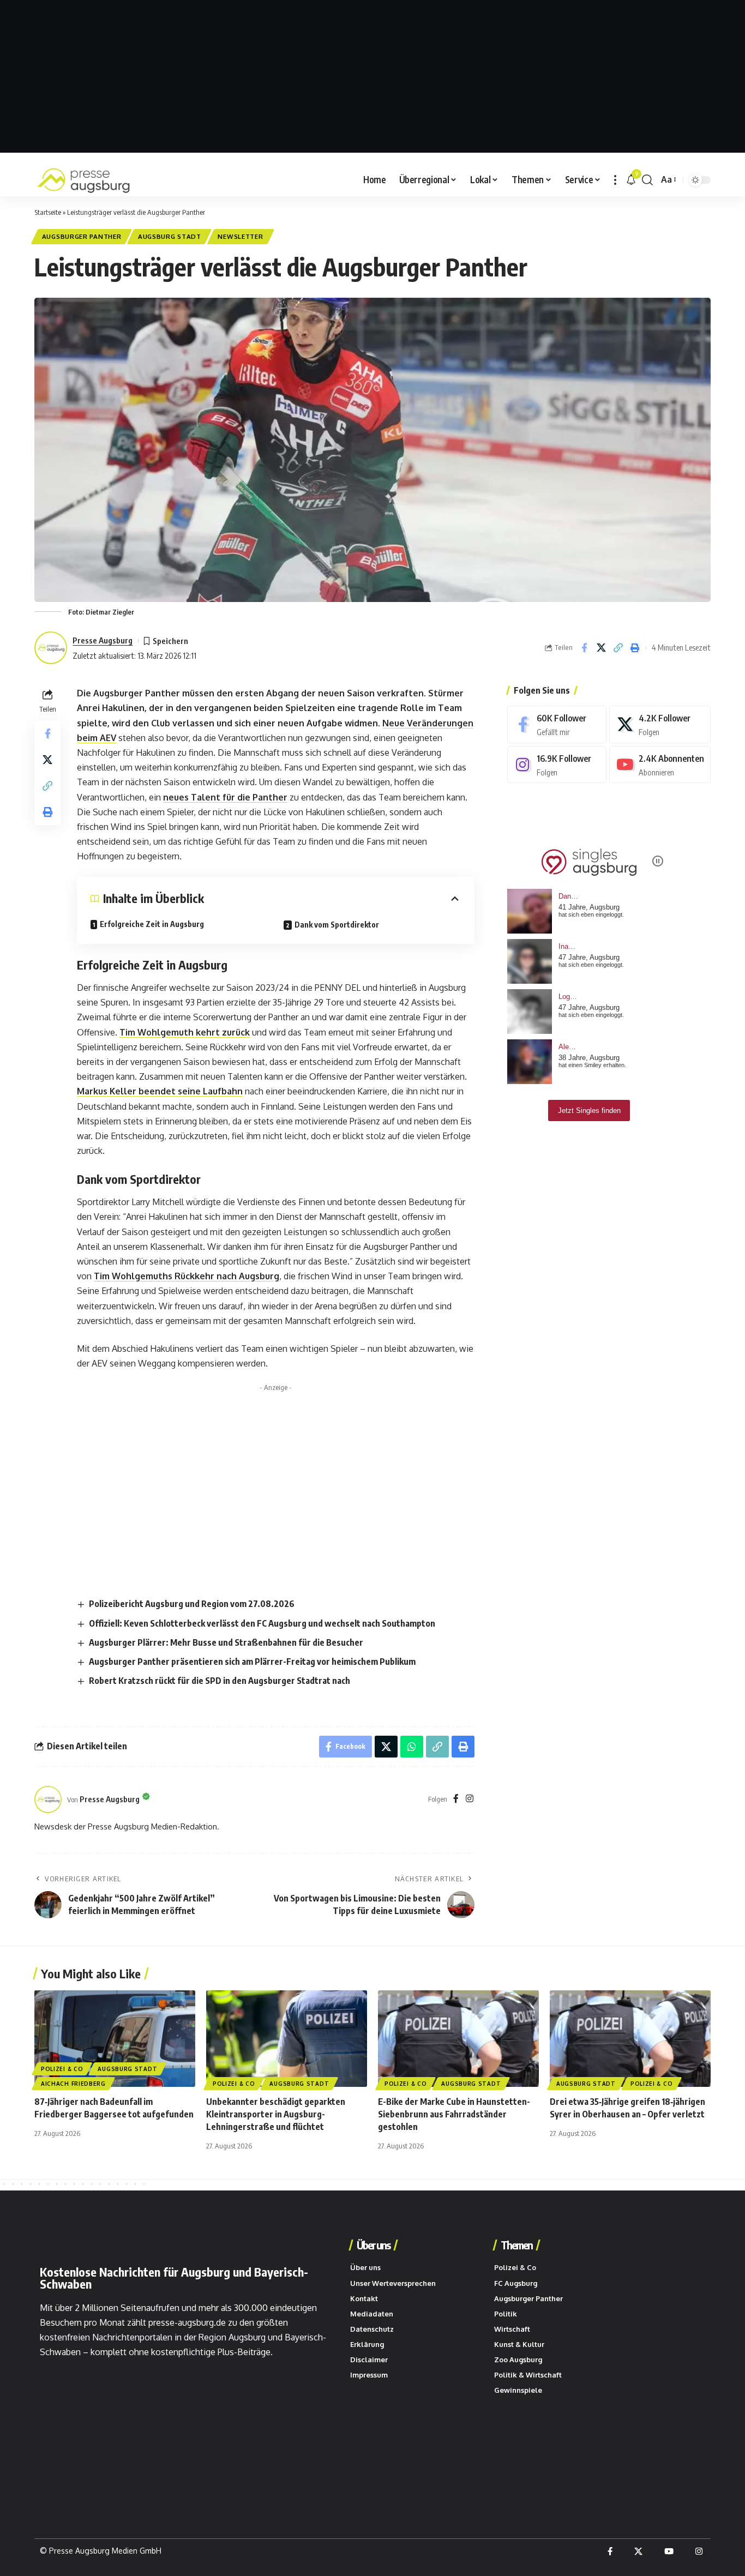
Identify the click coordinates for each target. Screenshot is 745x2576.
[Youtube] (660, 765)
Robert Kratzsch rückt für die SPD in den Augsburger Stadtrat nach (220, 1681)
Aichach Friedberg (73, 2084)
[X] (660, 724)
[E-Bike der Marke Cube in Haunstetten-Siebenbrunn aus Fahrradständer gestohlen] (458, 2039)
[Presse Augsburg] (83, 180)
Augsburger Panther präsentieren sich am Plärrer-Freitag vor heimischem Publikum (252, 1662)
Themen (516, 2245)
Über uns (373, 2245)
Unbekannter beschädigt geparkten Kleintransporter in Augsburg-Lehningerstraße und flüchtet (276, 2114)
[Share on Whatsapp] (412, 1747)
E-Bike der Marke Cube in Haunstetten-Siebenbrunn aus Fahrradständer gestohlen (454, 2114)
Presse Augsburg (103, 640)
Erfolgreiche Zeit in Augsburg (152, 924)
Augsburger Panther (82, 236)
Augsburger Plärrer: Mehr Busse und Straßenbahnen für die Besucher (226, 1642)
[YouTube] (669, 2551)
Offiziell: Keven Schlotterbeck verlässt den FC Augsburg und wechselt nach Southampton (262, 1623)
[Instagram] (470, 1799)
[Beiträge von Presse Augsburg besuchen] (48, 1799)
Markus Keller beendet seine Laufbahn (160, 1091)
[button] (615, 180)
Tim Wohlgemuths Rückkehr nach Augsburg (187, 1276)
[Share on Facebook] (584, 648)
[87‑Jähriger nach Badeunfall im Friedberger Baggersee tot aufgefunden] (115, 2039)
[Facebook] (456, 1799)
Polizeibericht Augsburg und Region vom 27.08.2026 (192, 1604)
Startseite (48, 212)
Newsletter (240, 236)
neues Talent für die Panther (225, 797)
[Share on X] (601, 648)
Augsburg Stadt (170, 236)
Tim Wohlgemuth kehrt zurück (185, 1032)
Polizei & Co (62, 2069)
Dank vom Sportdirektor (337, 925)
